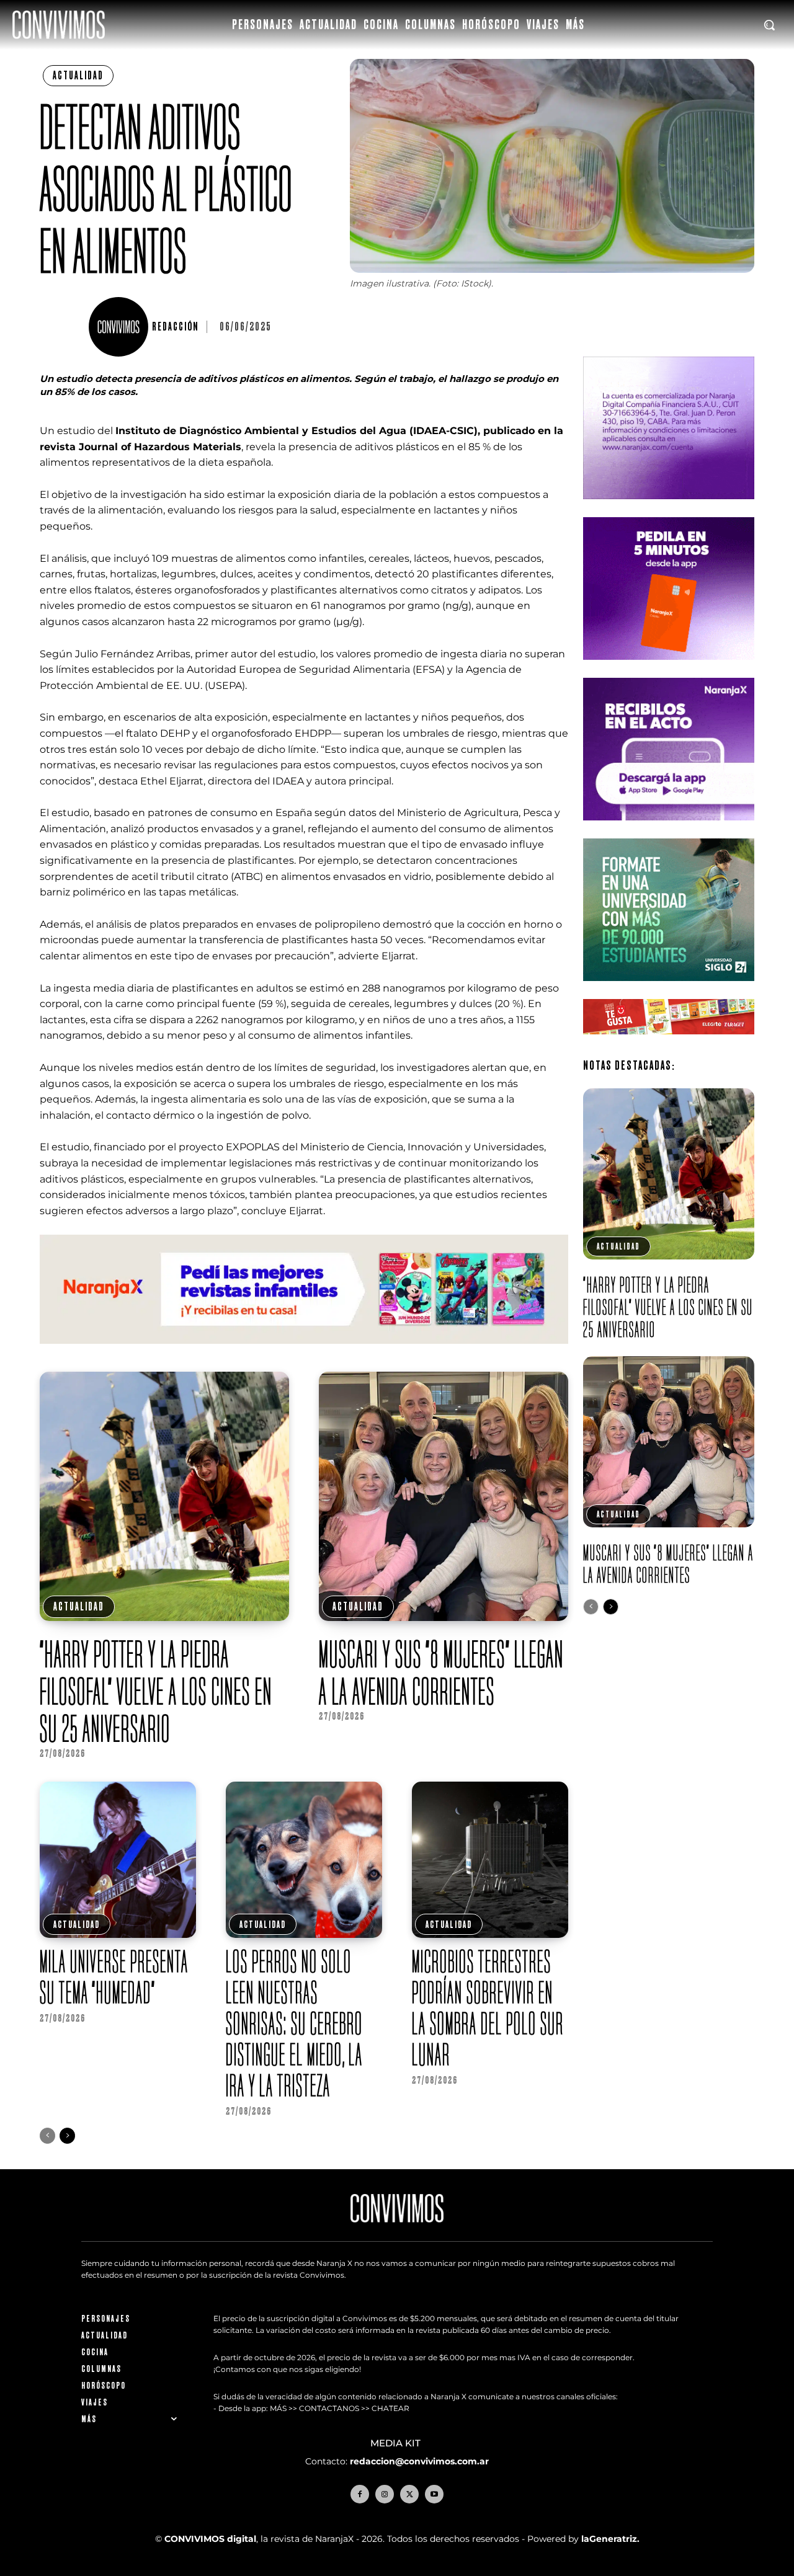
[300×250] (669, 669)
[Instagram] (385, 2494)
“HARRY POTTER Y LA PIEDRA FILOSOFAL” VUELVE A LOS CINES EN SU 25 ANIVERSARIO (156, 1691)
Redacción (175, 327)
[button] (769, 25)
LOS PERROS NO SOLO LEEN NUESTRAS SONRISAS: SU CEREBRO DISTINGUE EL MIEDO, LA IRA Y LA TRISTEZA (294, 2023)
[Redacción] (120, 327)
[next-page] (67, 2136)
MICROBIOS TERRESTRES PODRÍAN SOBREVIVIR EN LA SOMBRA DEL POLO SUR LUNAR (488, 2008)
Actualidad (78, 75)
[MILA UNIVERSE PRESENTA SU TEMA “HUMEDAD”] (118, 1860)
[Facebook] (360, 2494)
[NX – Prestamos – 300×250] (669, 830)
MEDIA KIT (397, 2443)
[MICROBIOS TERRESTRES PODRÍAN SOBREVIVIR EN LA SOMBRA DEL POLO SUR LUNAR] (490, 1860)
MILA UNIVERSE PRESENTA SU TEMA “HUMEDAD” (114, 1977)
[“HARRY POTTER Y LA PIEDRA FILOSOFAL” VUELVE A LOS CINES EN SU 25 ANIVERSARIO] (164, 1496)
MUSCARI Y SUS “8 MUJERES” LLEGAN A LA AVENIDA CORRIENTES (441, 1672)
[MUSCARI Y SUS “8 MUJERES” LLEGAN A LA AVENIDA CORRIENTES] (444, 1496)
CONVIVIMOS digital (210, 2539)
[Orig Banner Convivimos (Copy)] (669, 1044)
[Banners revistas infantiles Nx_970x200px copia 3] (304, 1353)
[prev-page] (47, 2136)
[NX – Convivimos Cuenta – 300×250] (669, 509)
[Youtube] (434, 2494)
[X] (409, 2494)
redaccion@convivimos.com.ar (419, 2461)
